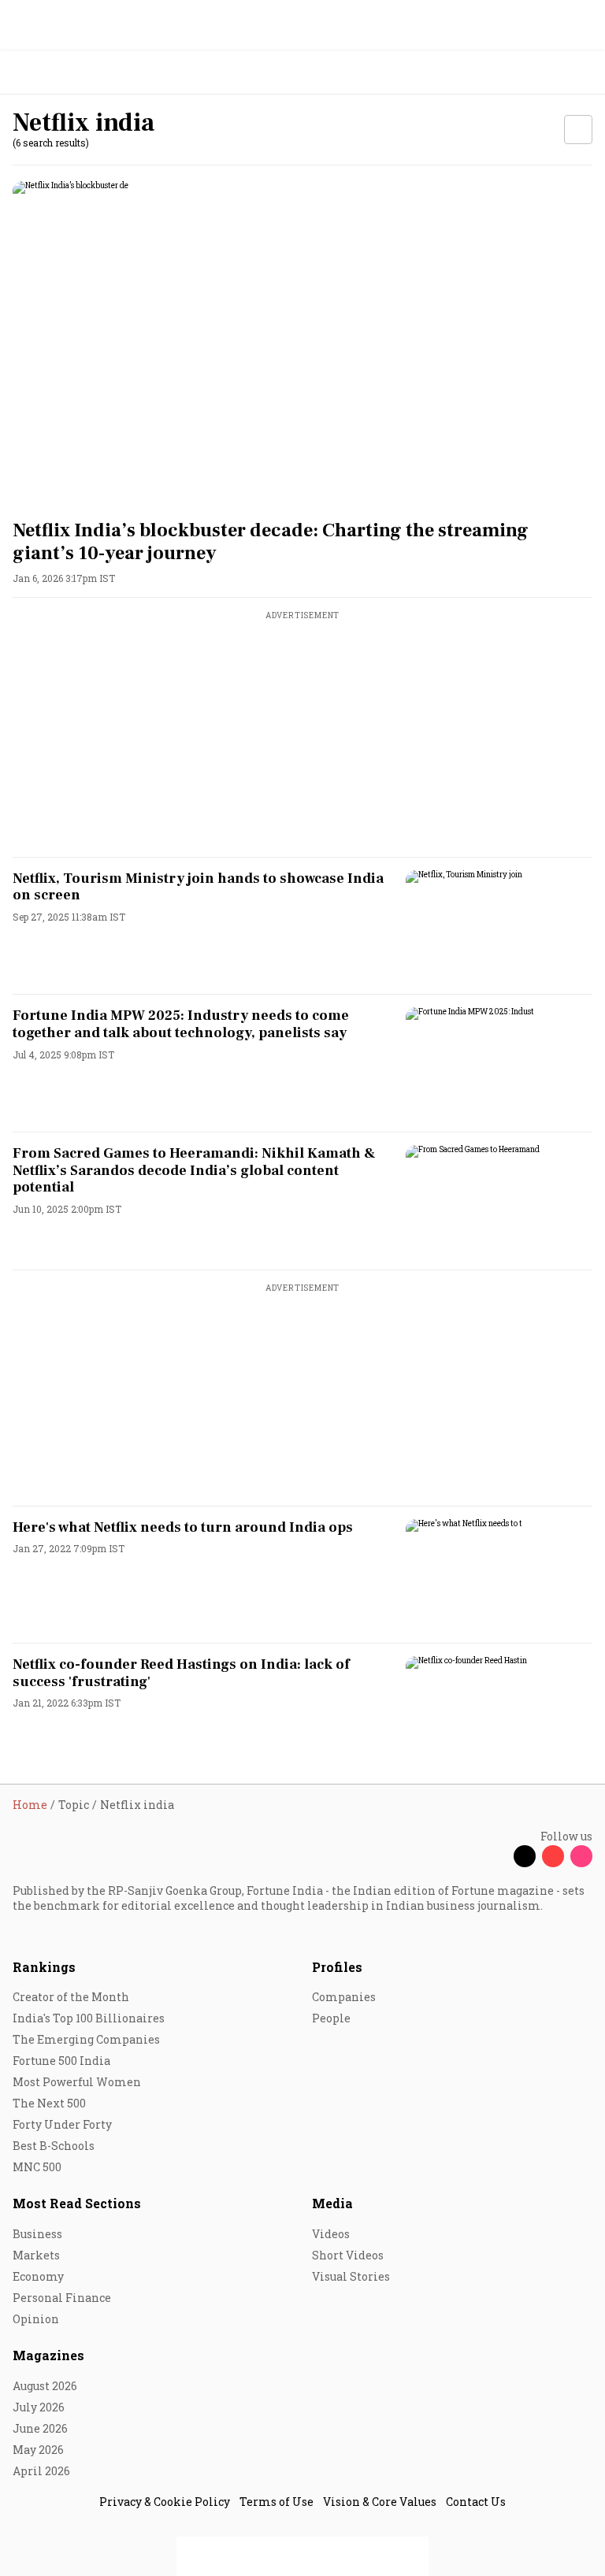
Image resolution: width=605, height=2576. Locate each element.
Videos (331, 2234)
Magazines (48, 2355)
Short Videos (348, 2255)
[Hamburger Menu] (583, 73)
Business (37, 2234)
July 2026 (39, 2407)
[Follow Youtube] (553, 1856)
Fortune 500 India (61, 2061)
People (331, 2018)
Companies (344, 1997)
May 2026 (38, 2450)
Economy (38, 2276)
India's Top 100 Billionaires (89, 2018)
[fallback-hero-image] (302, 344)
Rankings (44, 1967)
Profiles (337, 1967)
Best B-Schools (54, 2146)
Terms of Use (277, 2502)
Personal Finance (62, 2298)
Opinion (36, 2319)
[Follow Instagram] (581, 1856)
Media (332, 2203)
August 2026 (45, 2386)
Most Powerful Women (77, 2082)
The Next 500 (49, 2103)
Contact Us (476, 2502)
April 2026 (41, 2471)
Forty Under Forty (62, 2124)
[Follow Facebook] (496, 1856)
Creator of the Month (71, 1997)
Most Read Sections (77, 2203)
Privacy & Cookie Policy (165, 2502)
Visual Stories (351, 2276)
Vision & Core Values (380, 2502)
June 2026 (40, 2428)
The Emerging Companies (86, 2039)
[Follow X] (525, 1856)
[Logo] (48, 73)
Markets (36, 2255)
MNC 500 (37, 2167)
